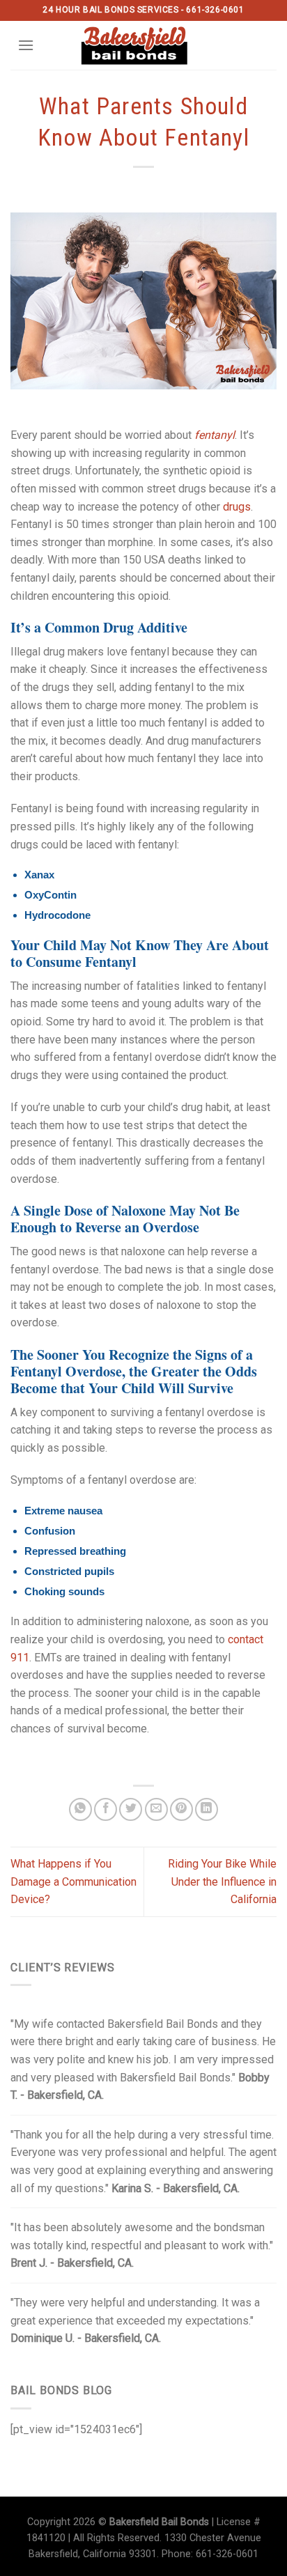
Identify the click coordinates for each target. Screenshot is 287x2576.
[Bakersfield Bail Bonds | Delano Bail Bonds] (144, 45)
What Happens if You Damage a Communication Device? (73, 1881)
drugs (237, 507)
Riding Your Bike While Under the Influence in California (222, 1881)
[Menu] (26, 45)
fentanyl (215, 435)
